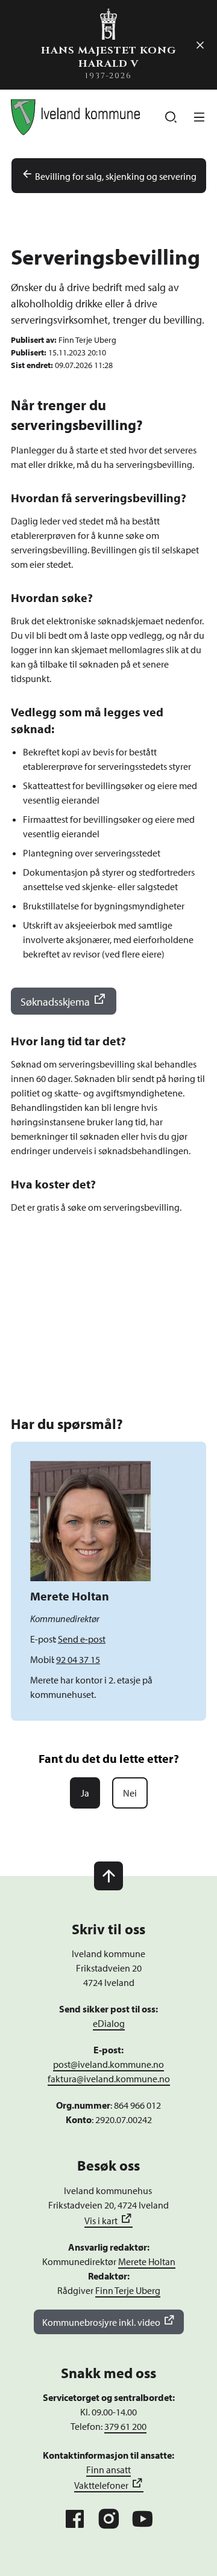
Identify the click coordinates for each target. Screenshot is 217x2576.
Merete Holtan (147, 2261)
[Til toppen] (108, 1876)
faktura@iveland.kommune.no (109, 2079)
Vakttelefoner (101, 2485)
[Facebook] (75, 2519)
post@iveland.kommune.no (108, 2064)
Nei (130, 1793)
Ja (85, 1793)
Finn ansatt (108, 2470)
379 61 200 (125, 2426)
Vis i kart (101, 2221)
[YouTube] (142, 2519)
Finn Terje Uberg (128, 2290)
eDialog (109, 2023)
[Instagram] (108, 2519)
